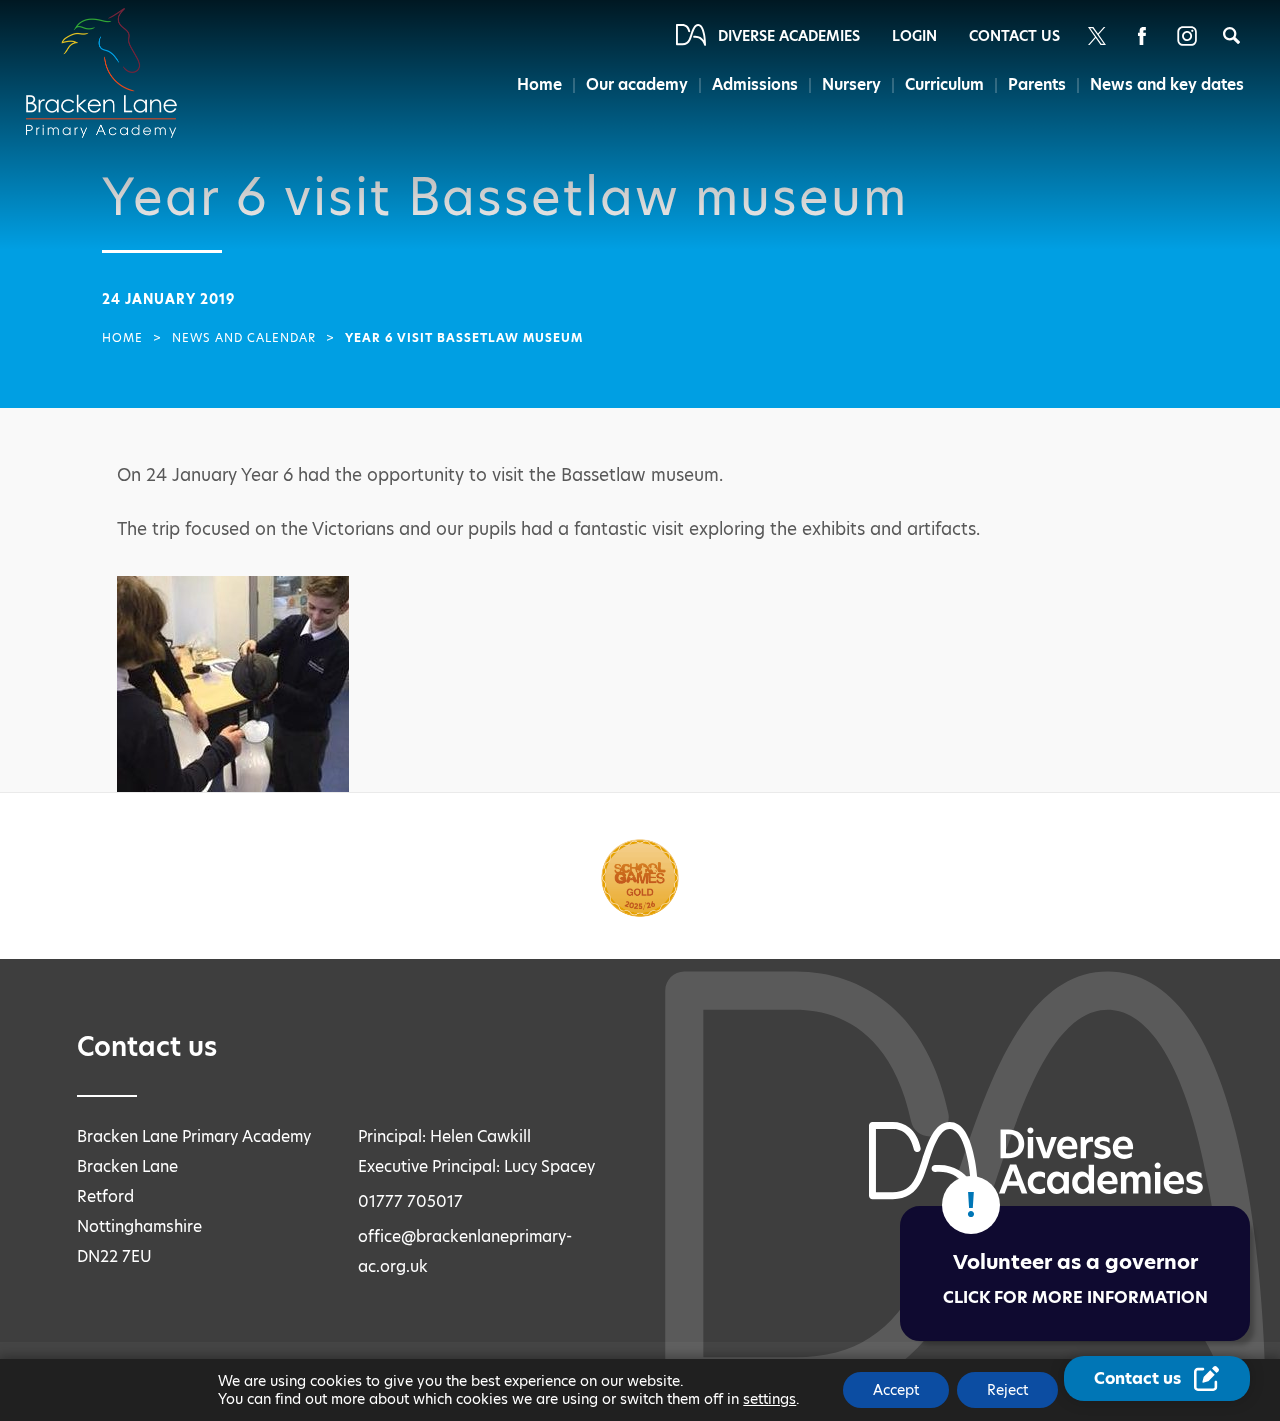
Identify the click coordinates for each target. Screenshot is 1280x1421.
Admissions (755, 84)
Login (914, 36)
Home (539, 84)
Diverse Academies (789, 36)
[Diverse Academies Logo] (113, 53)
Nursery (851, 84)
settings (769, 1399)
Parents (1037, 84)
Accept (896, 1390)
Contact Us (1014, 36)
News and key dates (1167, 84)
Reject (1007, 1390)
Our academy (637, 84)
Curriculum (944, 84)
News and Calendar (244, 338)
